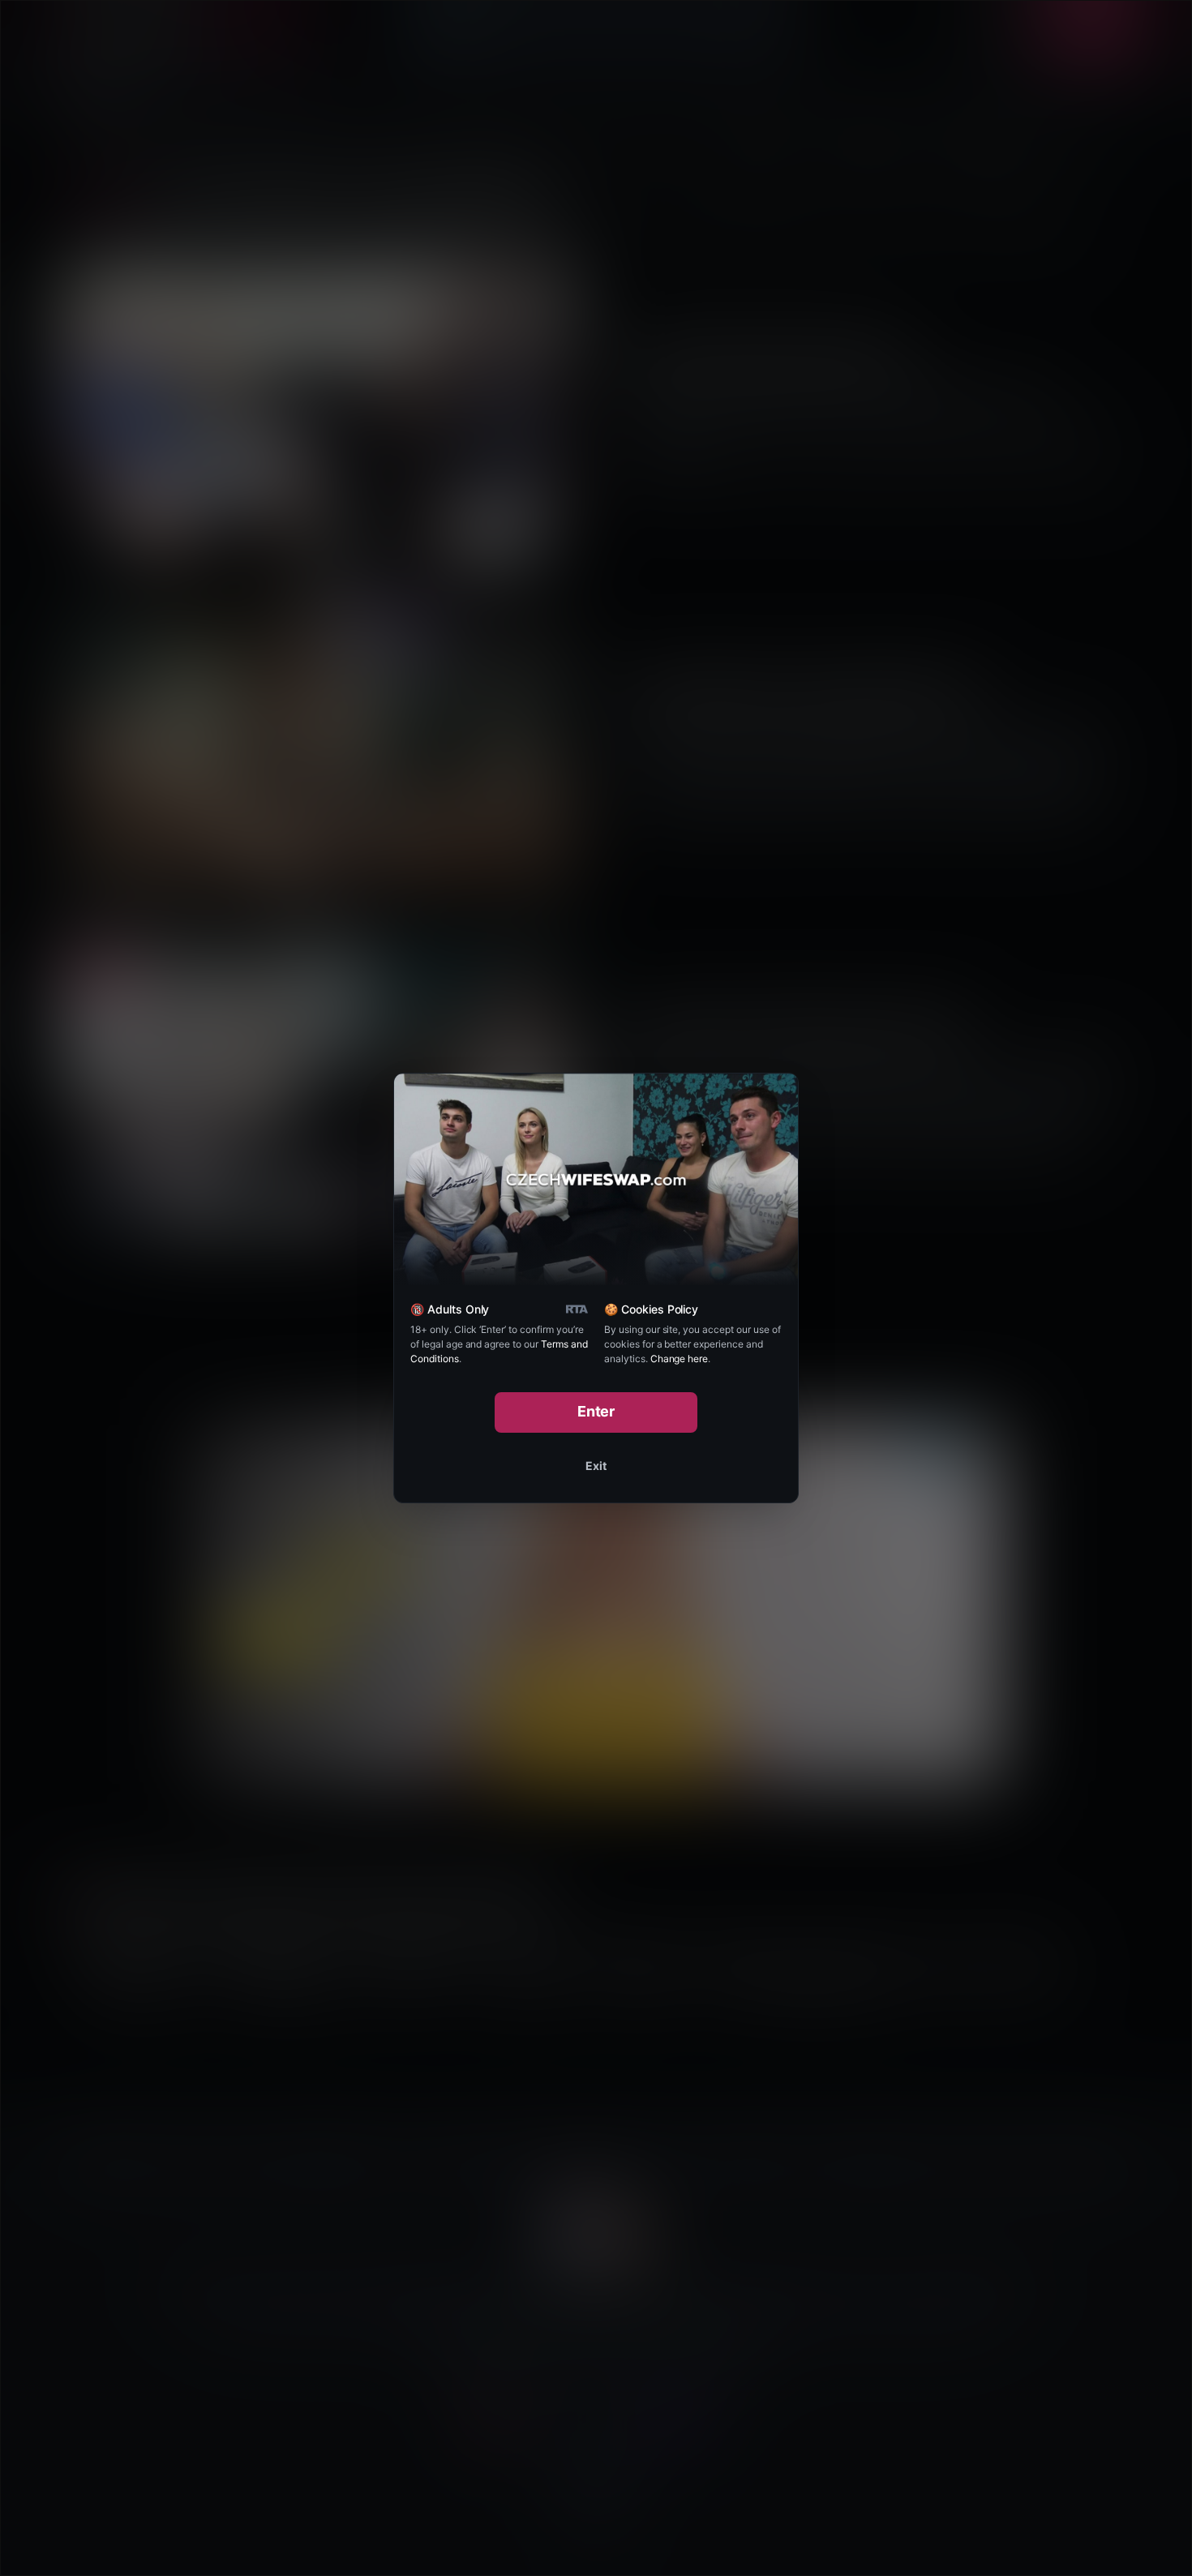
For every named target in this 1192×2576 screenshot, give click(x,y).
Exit (596, 1466)
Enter (596, 1411)
